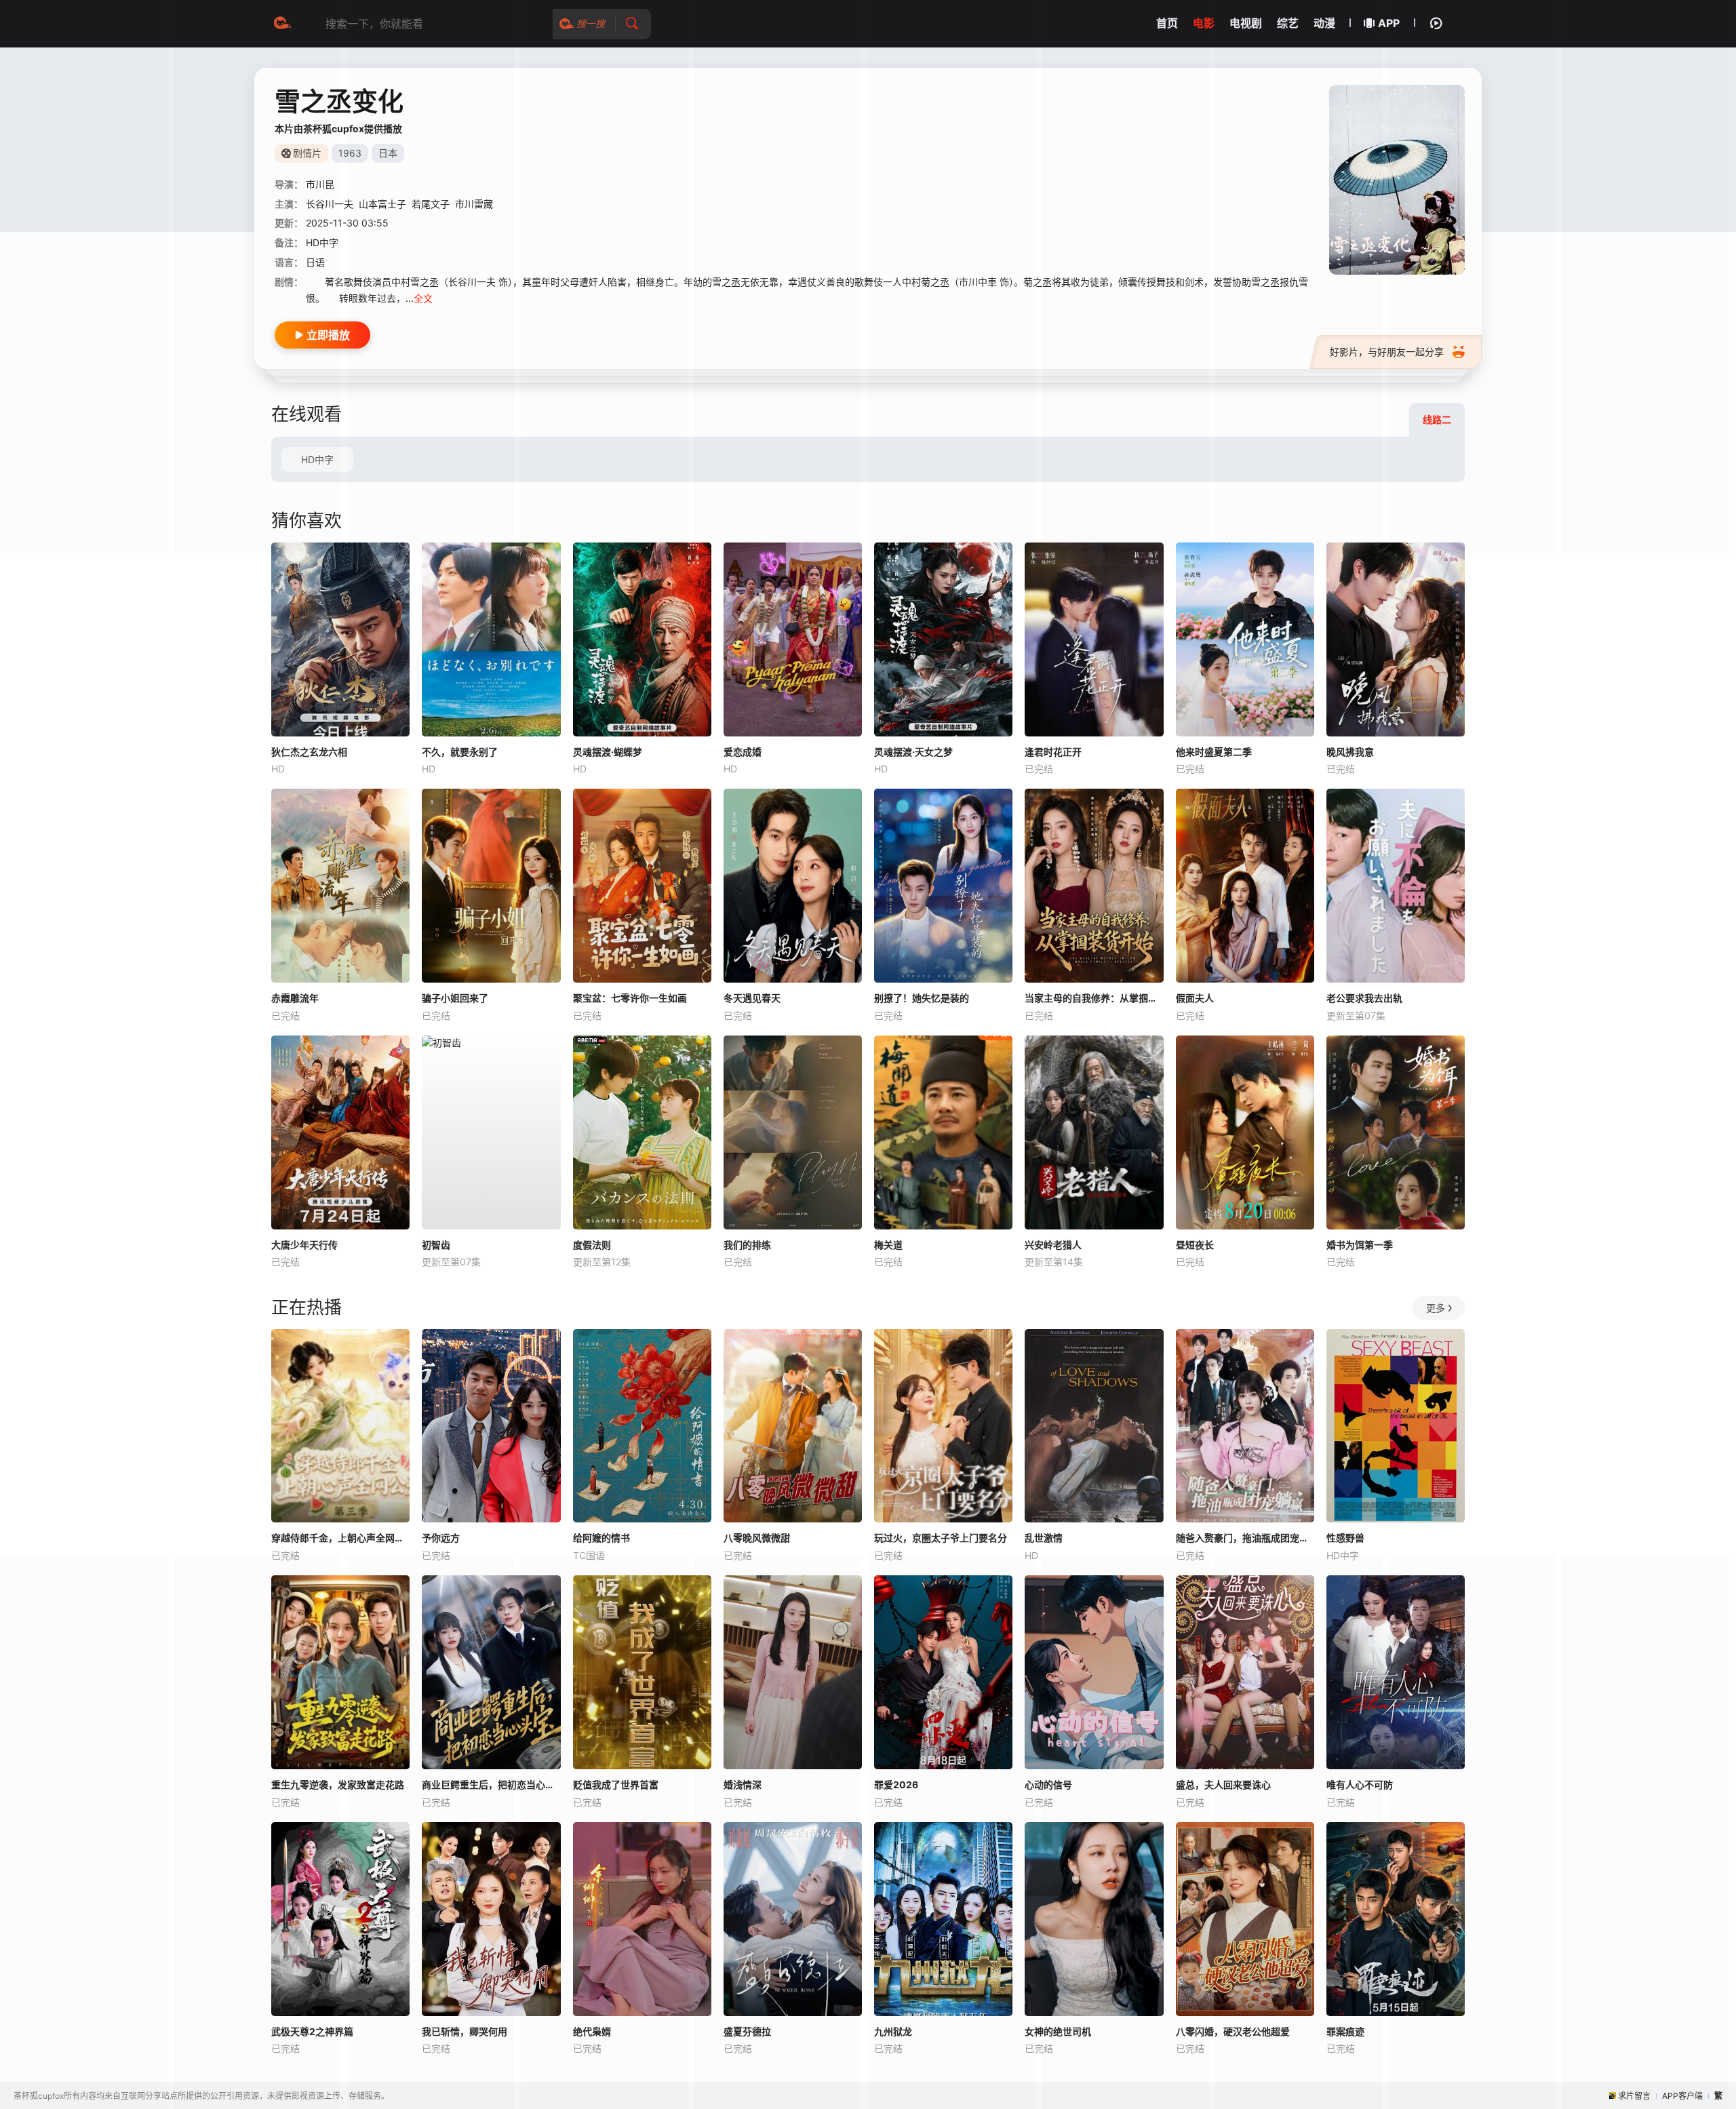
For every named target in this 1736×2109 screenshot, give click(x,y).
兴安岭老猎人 (1053, 1245)
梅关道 (888, 1245)
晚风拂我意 (1350, 752)
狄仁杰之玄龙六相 (309, 752)
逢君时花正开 (1053, 752)
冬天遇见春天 (752, 998)
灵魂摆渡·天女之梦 (913, 752)
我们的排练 (747, 1245)
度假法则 (592, 1245)
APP (1389, 23)
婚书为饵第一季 (1360, 1245)
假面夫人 (1195, 998)
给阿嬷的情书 (601, 1538)
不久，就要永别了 (460, 752)
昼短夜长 (1195, 1245)
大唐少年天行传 (304, 1245)
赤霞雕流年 (295, 998)
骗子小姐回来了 (455, 998)
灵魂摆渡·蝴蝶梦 (608, 752)
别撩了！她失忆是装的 (922, 998)
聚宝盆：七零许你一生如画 (630, 998)
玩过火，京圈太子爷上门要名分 (941, 1538)
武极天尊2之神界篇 (312, 2031)
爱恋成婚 (743, 752)
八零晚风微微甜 (757, 1538)
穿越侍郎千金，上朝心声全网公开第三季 (340, 1538)
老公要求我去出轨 (1364, 998)
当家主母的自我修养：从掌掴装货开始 (1094, 998)
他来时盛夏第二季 (1214, 752)
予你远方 (441, 1538)
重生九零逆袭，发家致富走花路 (338, 1785)
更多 (1436, 1308)
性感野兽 (1345, 1538)
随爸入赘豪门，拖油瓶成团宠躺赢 (1245, 1538)
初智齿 (436, 1245)
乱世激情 (1044, 1538)
